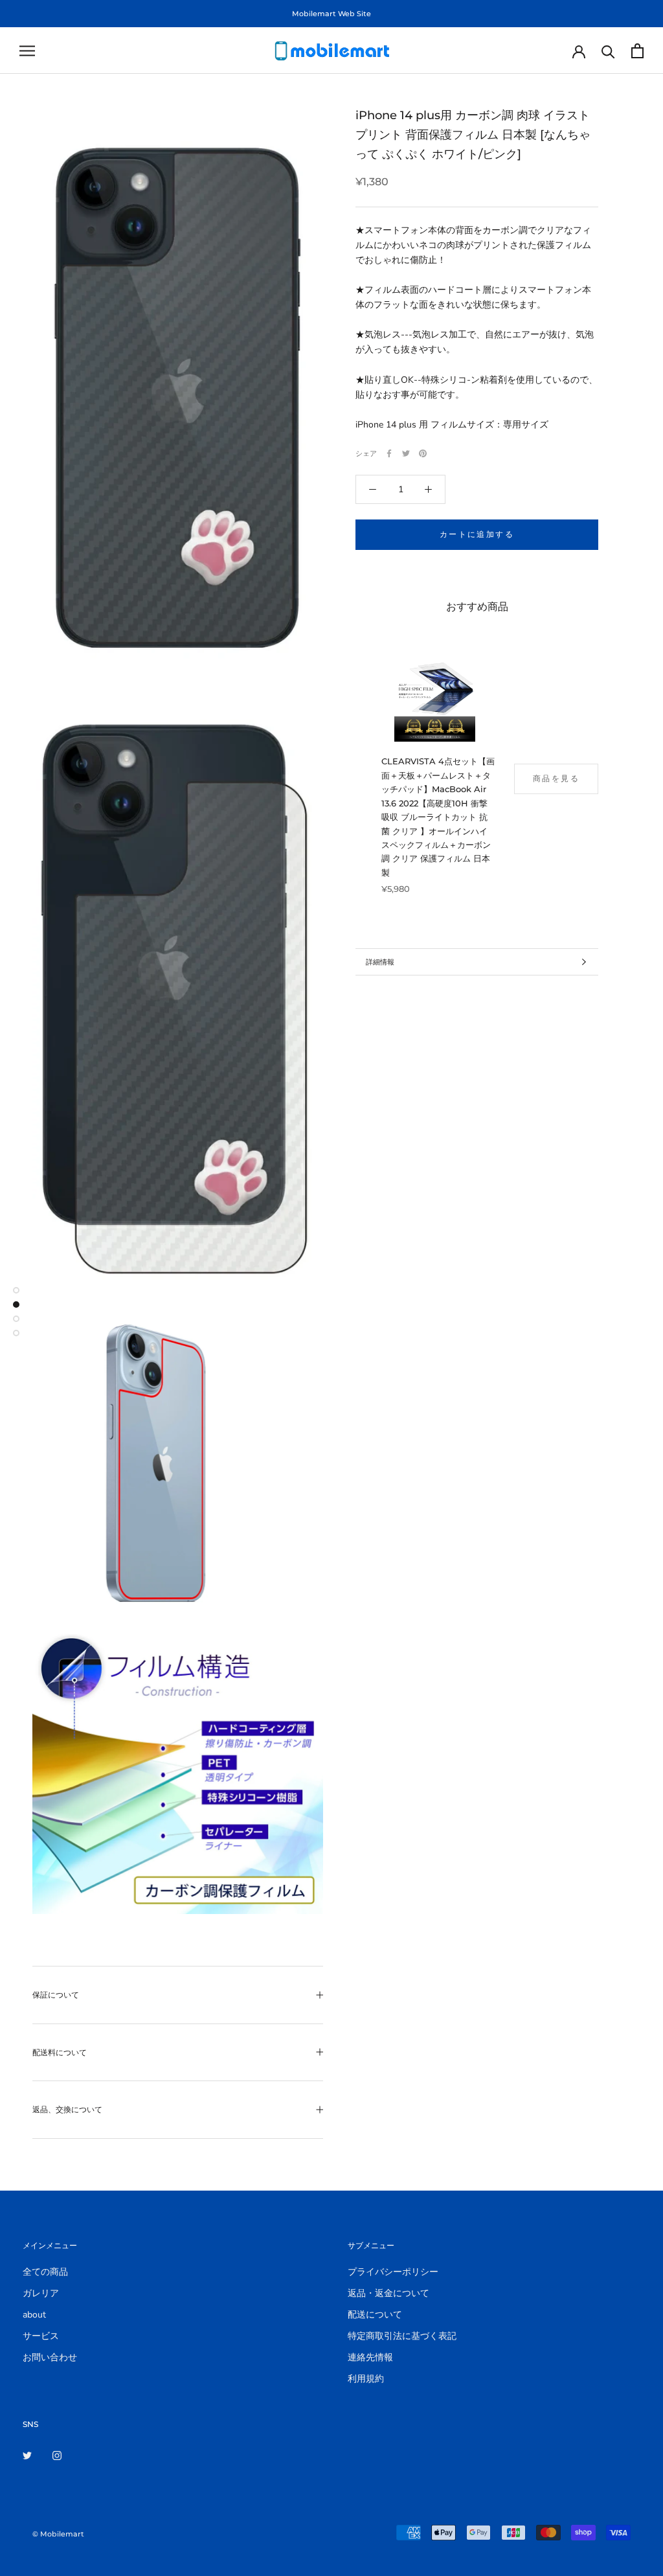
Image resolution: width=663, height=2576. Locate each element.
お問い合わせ (50, 2357)
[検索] (608, 51)
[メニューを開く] (27, 51)
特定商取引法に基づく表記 (402, 2336)
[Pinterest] (423, 453)
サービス (41, 2336)
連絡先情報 (370, 2357)
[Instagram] (57, 2455)
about (34, 2315)
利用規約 (366, 2379)
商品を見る (556, 778)
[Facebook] (389, 453)
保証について (56, 1995)
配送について (375, 2315)
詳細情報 (380, 962)
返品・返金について (388, 2293)
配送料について (60, 2052)
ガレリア (41, 2293)
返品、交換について (67, 2109)
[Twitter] (406, 453)
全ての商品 (45, 2272)
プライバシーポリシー (393, 2272)
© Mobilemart (58, 2534)
